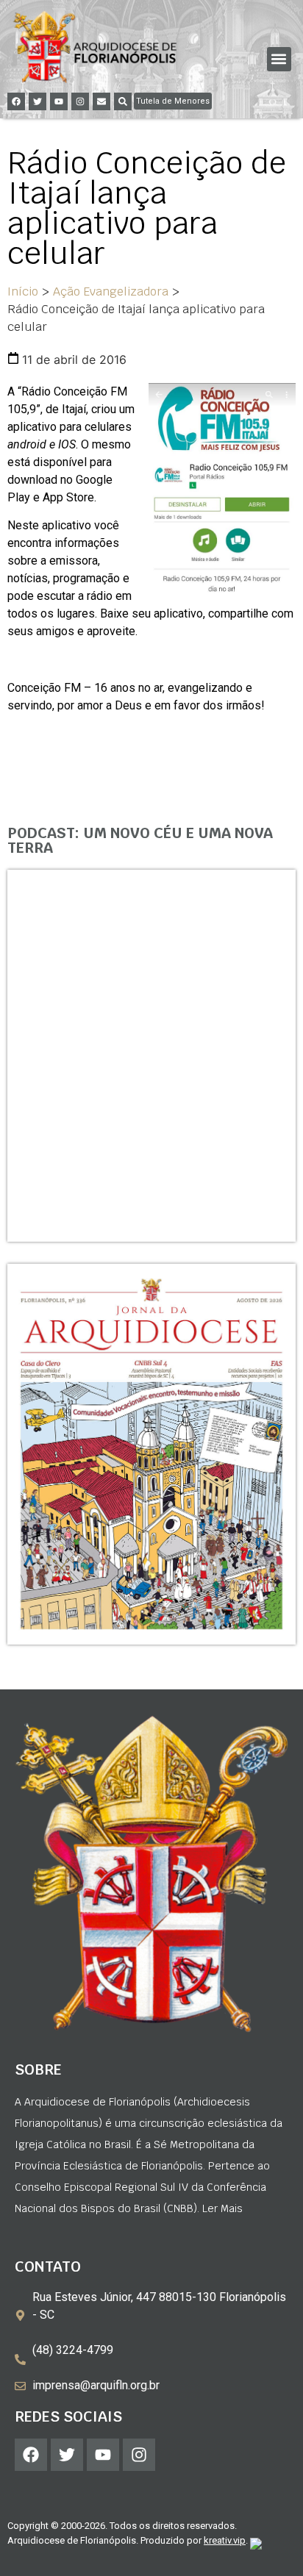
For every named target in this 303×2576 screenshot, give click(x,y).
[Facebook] (16, 101)
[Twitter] (38, 101)
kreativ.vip (225, 2540)
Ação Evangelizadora (111, 291)
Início (23, 291)
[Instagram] (80, 101)
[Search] (123, 101)
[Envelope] (101, 101)
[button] (279, 59)
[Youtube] (59, 101)
